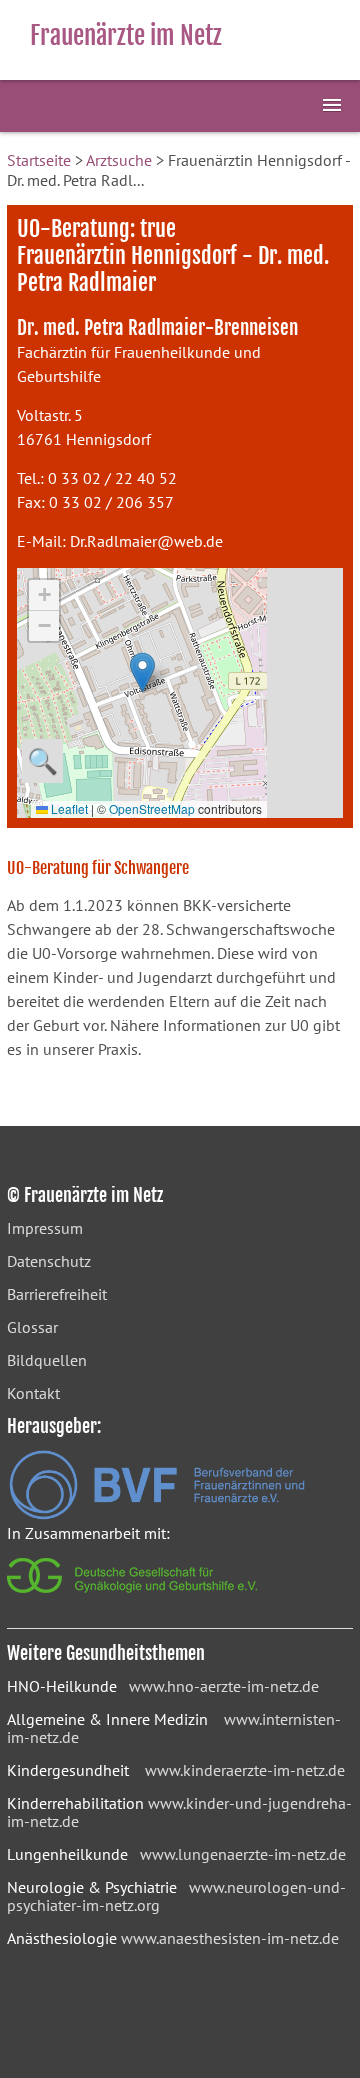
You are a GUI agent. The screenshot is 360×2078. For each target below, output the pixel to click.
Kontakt (33, 1393)
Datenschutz (49, 1261)
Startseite (39, 160)
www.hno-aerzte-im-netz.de (224, 1686)
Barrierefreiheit (57, 1294)
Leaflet (68, 808)
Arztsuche (119, 160)
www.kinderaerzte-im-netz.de (245, 1770)
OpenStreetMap (152, 808)
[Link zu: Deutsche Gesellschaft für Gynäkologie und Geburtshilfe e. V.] (133, 1598)
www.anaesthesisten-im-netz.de (230, 1938)
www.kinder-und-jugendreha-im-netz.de (179, 1812)
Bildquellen (47, 1360)
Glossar (32, 1327)
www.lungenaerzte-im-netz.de (243, 1854)
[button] (142, 672)
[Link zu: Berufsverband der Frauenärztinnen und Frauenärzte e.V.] (157, 1514)
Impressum (45, 1228)
